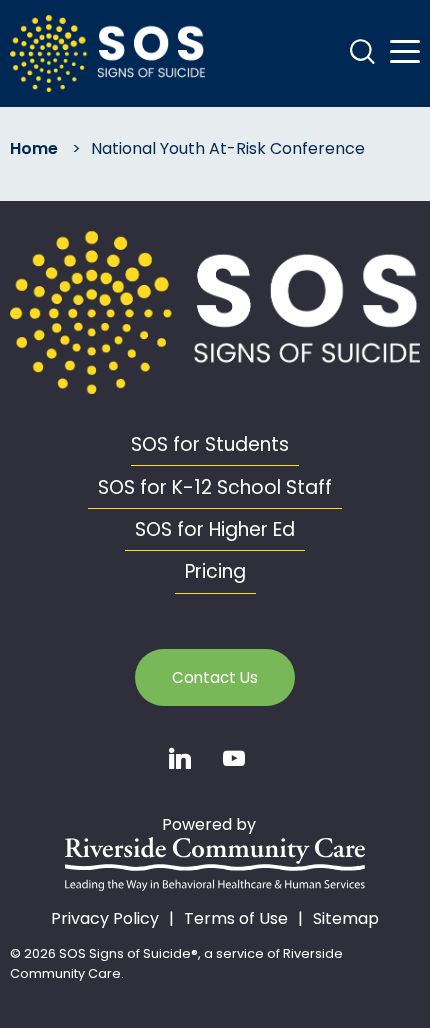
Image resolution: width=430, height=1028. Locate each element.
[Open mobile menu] (405, 52)
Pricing (215, 571)
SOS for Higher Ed (215, 529)
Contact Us (215, 677)
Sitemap (346, 919)
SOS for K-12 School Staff (215, 487)
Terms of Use (236, 919)
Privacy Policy (105, 919)
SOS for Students (210, 444)
